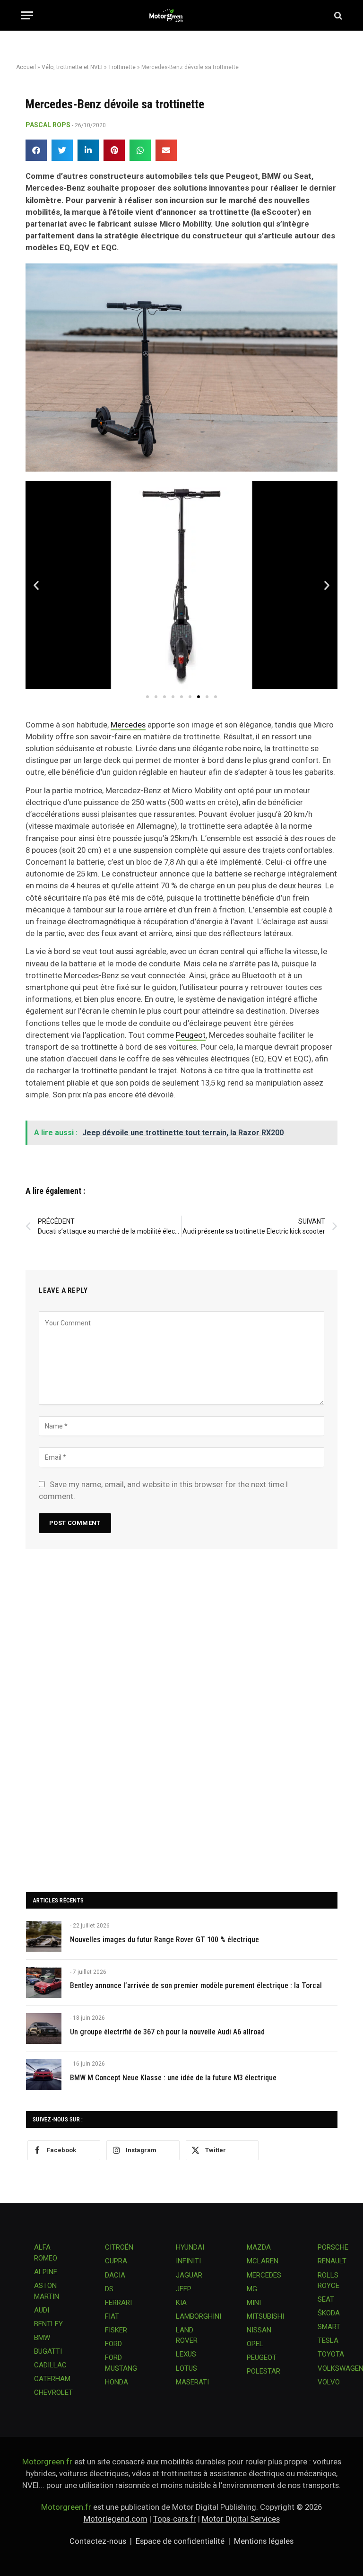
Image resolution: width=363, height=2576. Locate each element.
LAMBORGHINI (199, 2316)
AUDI (42, 2310)
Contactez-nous (98, 2541)
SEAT (326, 2299)
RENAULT (332, 2261)
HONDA (117, 2382)
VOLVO (329, 2382)
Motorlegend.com (116, 2519)
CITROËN (119, 2247)
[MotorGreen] (182, 15)
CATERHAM (52, 2379)
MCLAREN (263, 2261)
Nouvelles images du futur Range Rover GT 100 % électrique (164, 1940)
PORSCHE (333, 2247)
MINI (254, 2303)
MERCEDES (264, 2275)
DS (109, 2289)
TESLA (328, 2340)
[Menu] (27, 15)
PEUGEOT (262, 2357)
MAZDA (259, 2247)
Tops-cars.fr (175, 2519)
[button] (36, 150)
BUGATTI (48, 2351)
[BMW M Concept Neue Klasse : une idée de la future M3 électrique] (44, 2074)
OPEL (255, 2344)
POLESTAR (264, 2371)
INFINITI (188, 2261)
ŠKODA (329, 2313)
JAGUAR (189, 2275)
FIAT (112, 2316)
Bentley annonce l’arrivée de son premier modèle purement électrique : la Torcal (196, 1985)
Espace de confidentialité (180, 2541)
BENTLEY (48, 2324)
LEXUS (186, 2354)
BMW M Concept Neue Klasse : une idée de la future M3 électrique (173, 2078)
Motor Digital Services (241, 2519)
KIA (181, 2303)
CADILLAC (50, 2365)
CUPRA (116, 2261)
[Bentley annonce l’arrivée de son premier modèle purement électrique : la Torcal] (44, 1983)
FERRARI (118, 2303)
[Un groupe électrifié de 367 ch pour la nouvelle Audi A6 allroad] (44, 2028)
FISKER (116, 2330)
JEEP (184, 2289)
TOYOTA (331, 2354)
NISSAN (259, 2330)
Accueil (26, 67)
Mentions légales (264, 2541)
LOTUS (186, 2368)
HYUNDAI (190, 2247)
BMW (42, 2338)
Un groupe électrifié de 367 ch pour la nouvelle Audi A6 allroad (167, 2032)
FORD (113, 2344)
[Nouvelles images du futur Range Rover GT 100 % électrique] (44, 1936)
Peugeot (191, 1035)
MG (252, 2289)
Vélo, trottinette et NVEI (72, 67)
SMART (329, 2327)
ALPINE (46, 2272)
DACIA (115, 2275)
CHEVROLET (53, 2392)
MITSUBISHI (265, 2316)
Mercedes (128, 725)
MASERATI (192, 2382)
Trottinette (122, 67)
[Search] (337, 15)
